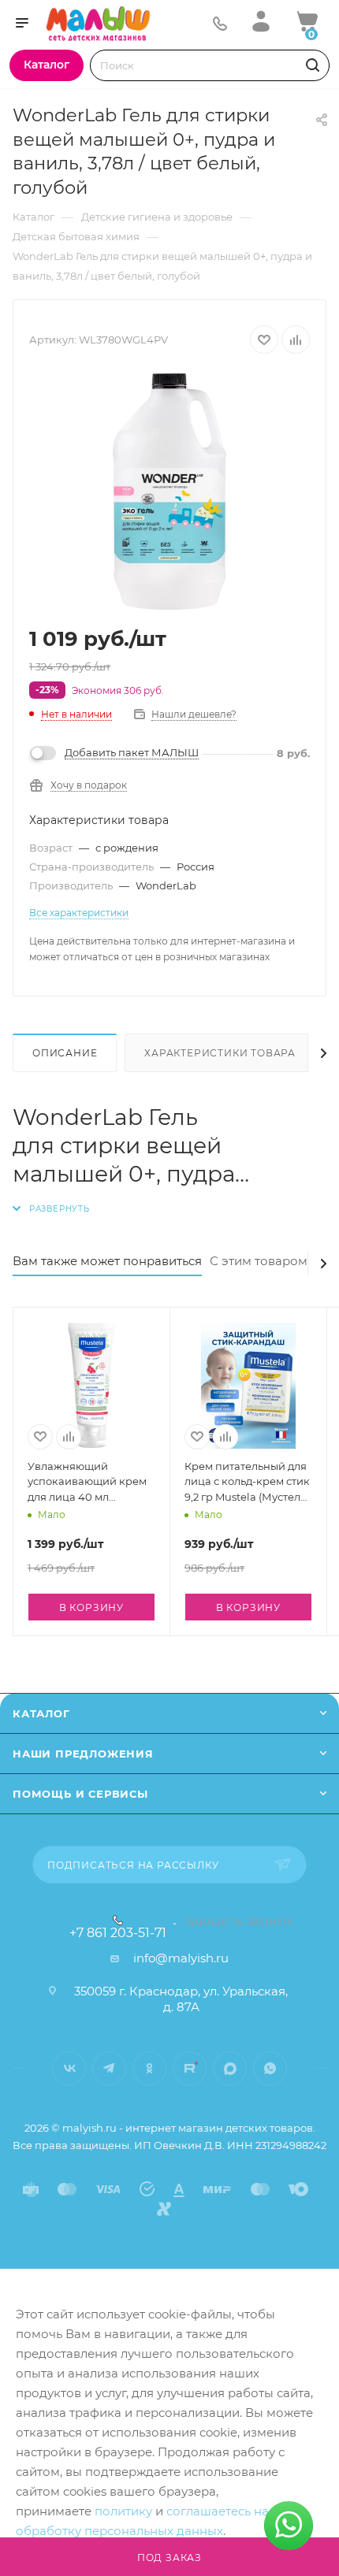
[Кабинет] (261, 21)
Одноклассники (149, 2068)
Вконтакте (69, 2068)
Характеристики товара (220, 1053)
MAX (230, 2068)
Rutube (190, 2068)
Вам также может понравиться (107, 1261)
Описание (65, 1053)
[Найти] (310, 65)
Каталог (41, 1713)
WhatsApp (270, 2068)
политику (123, 2511)
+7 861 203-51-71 (118, 1933)
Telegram (109, 2068)
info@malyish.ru (181, 1958)
